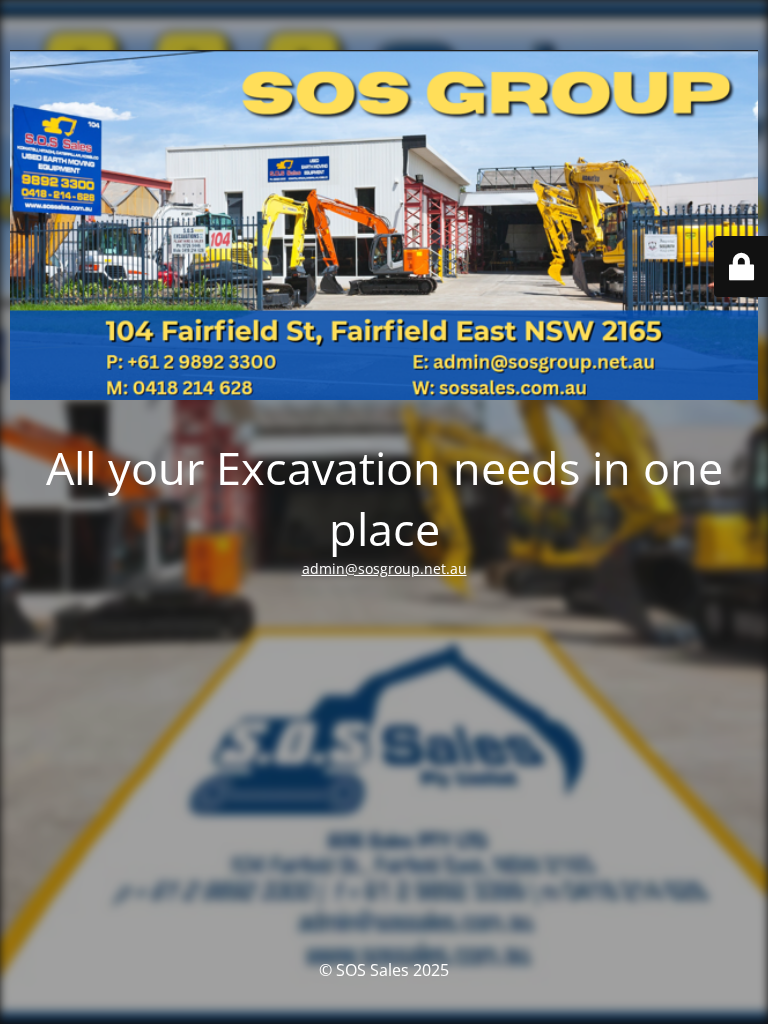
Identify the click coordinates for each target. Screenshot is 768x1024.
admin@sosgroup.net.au (384, 568)
